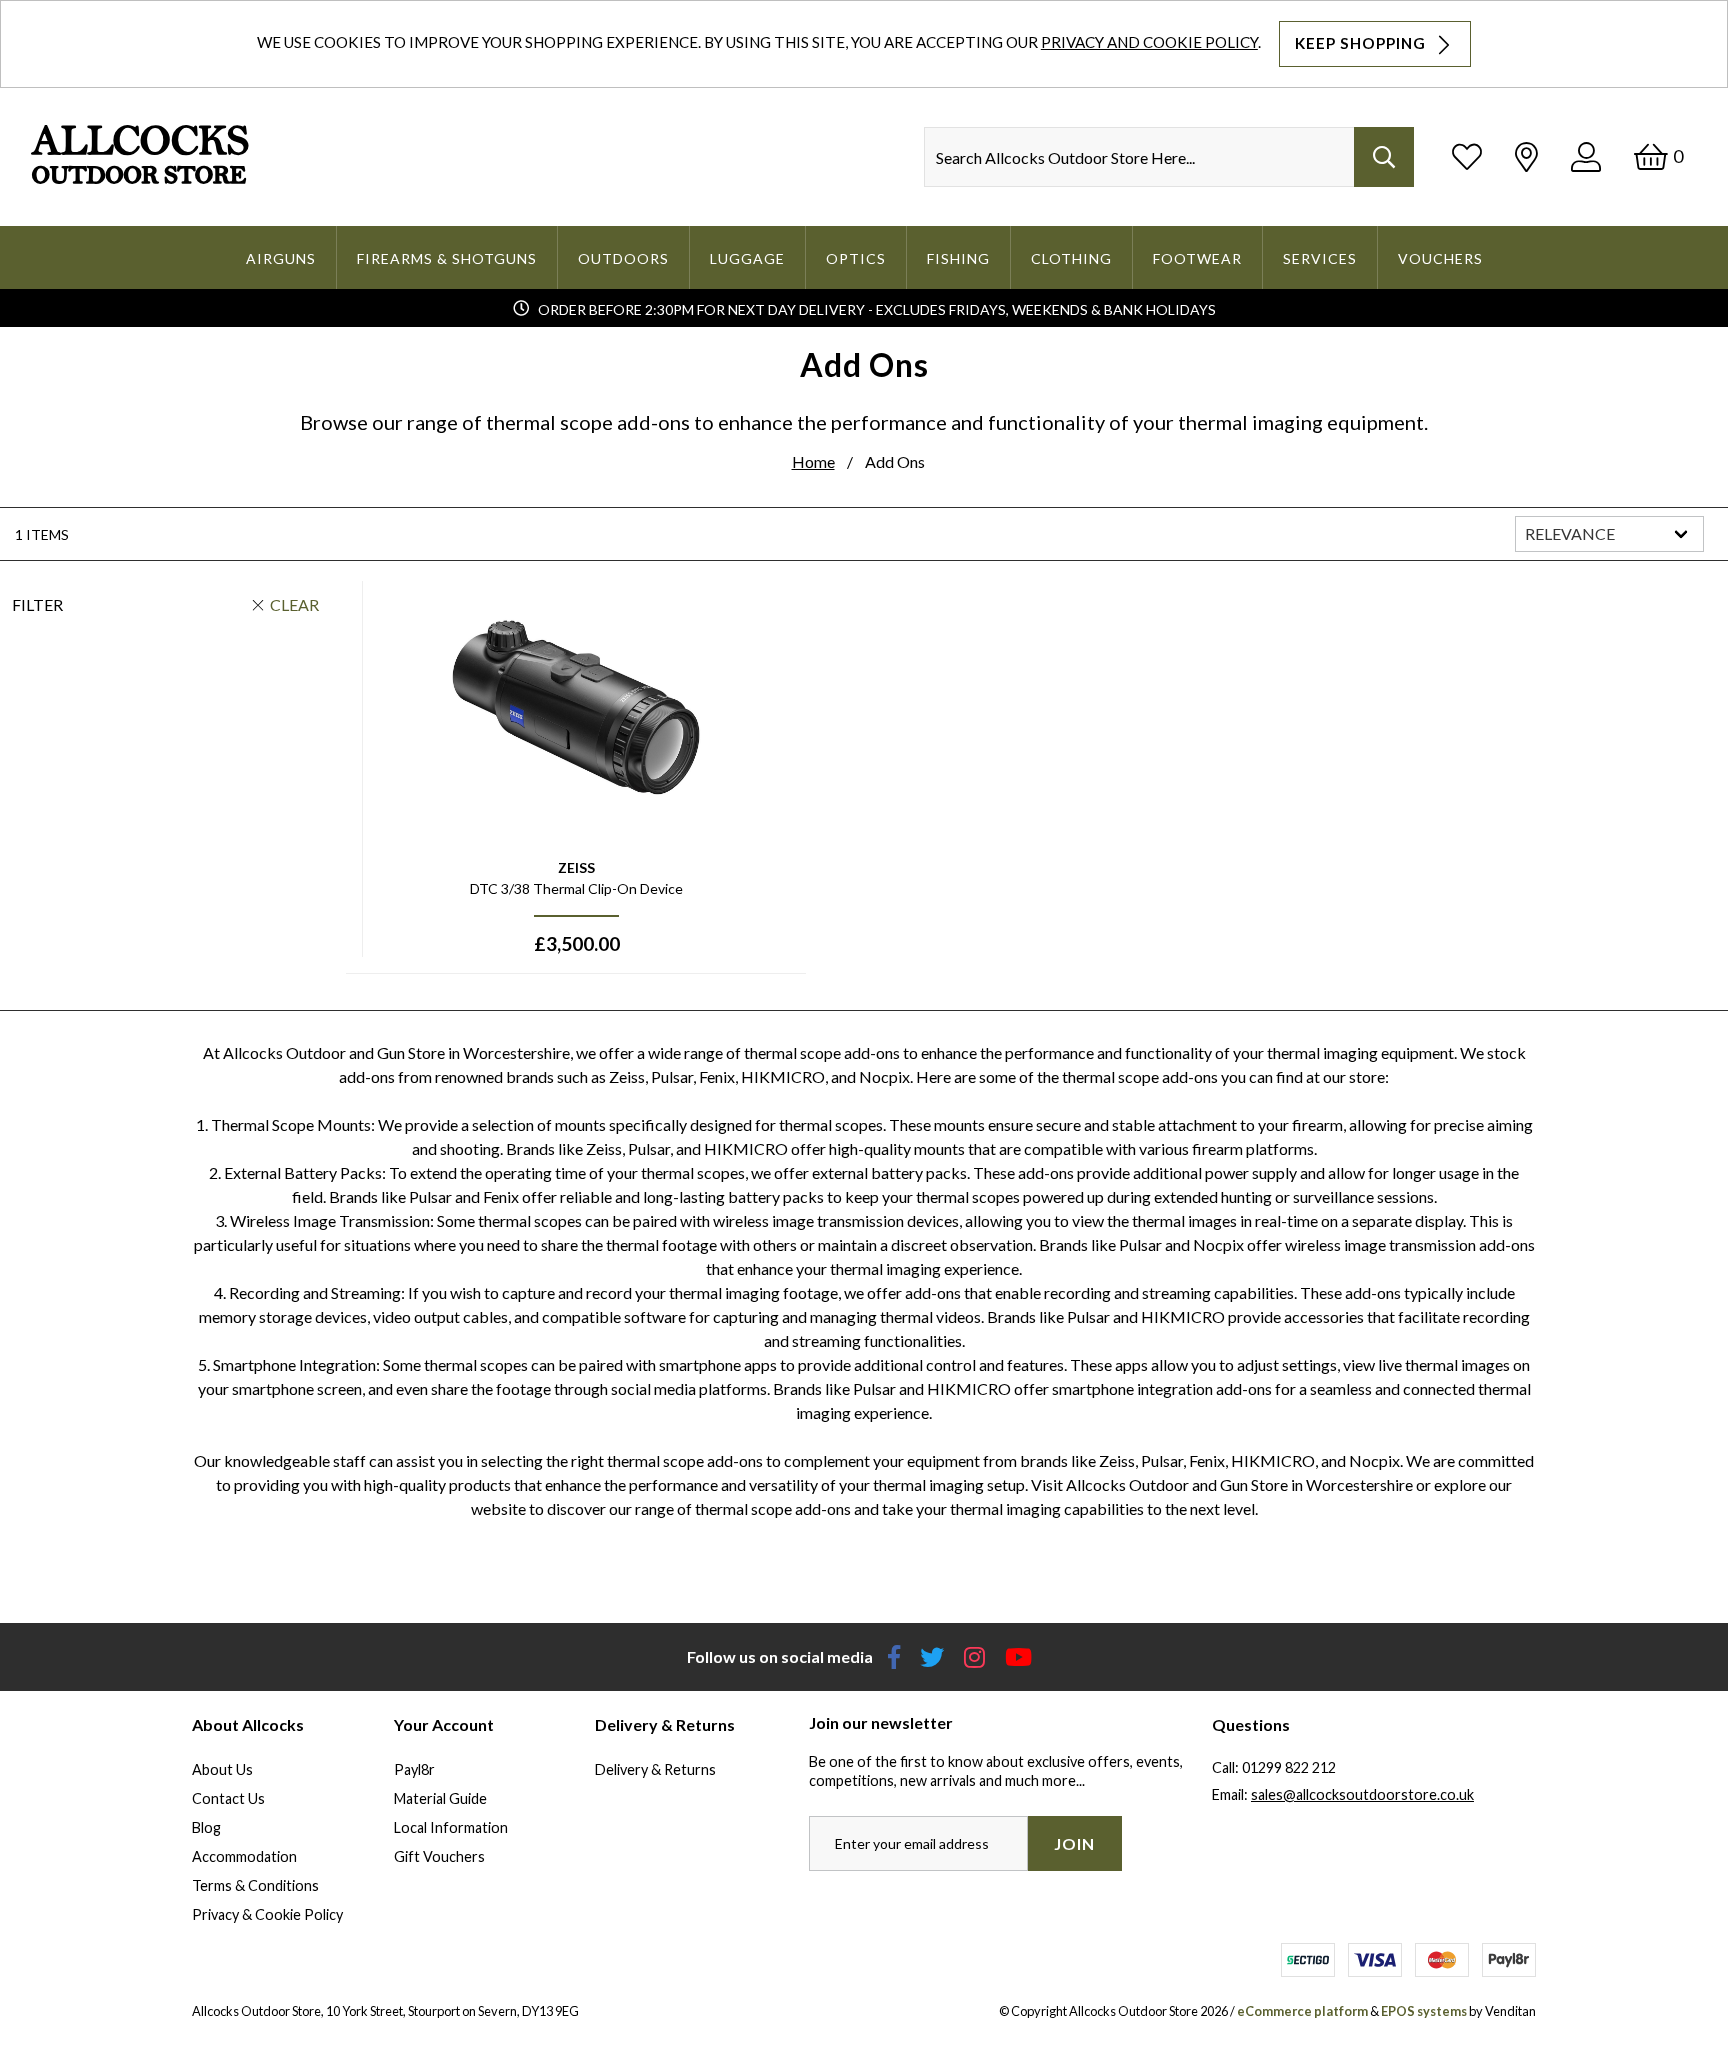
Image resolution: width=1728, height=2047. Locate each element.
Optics (856, 258)
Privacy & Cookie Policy (267, 1914)
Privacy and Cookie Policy (1149, 42)
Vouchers (1440, 258)
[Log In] (1586, 156)
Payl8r (414, 1769)
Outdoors (623, 258)
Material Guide (440, 1798)
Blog (206, 1827)
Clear (294, 604)
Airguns (281, 258)
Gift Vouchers (439, 1856)
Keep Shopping (1362, 43)
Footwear (1197, 258)
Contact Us (228, 1798)
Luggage (747, 258)
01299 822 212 (1289, 1767)
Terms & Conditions (255, 1885)
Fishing (958, 258)
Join (1074, 1843)
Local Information (451, 1827)
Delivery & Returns (655, 1769)
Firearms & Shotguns (447, 258)
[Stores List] (1526, 156)
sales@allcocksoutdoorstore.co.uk (1362, 1794)
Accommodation (244, 1856)
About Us (222, 1769)
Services (1320, 258)
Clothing (1071, 258)
